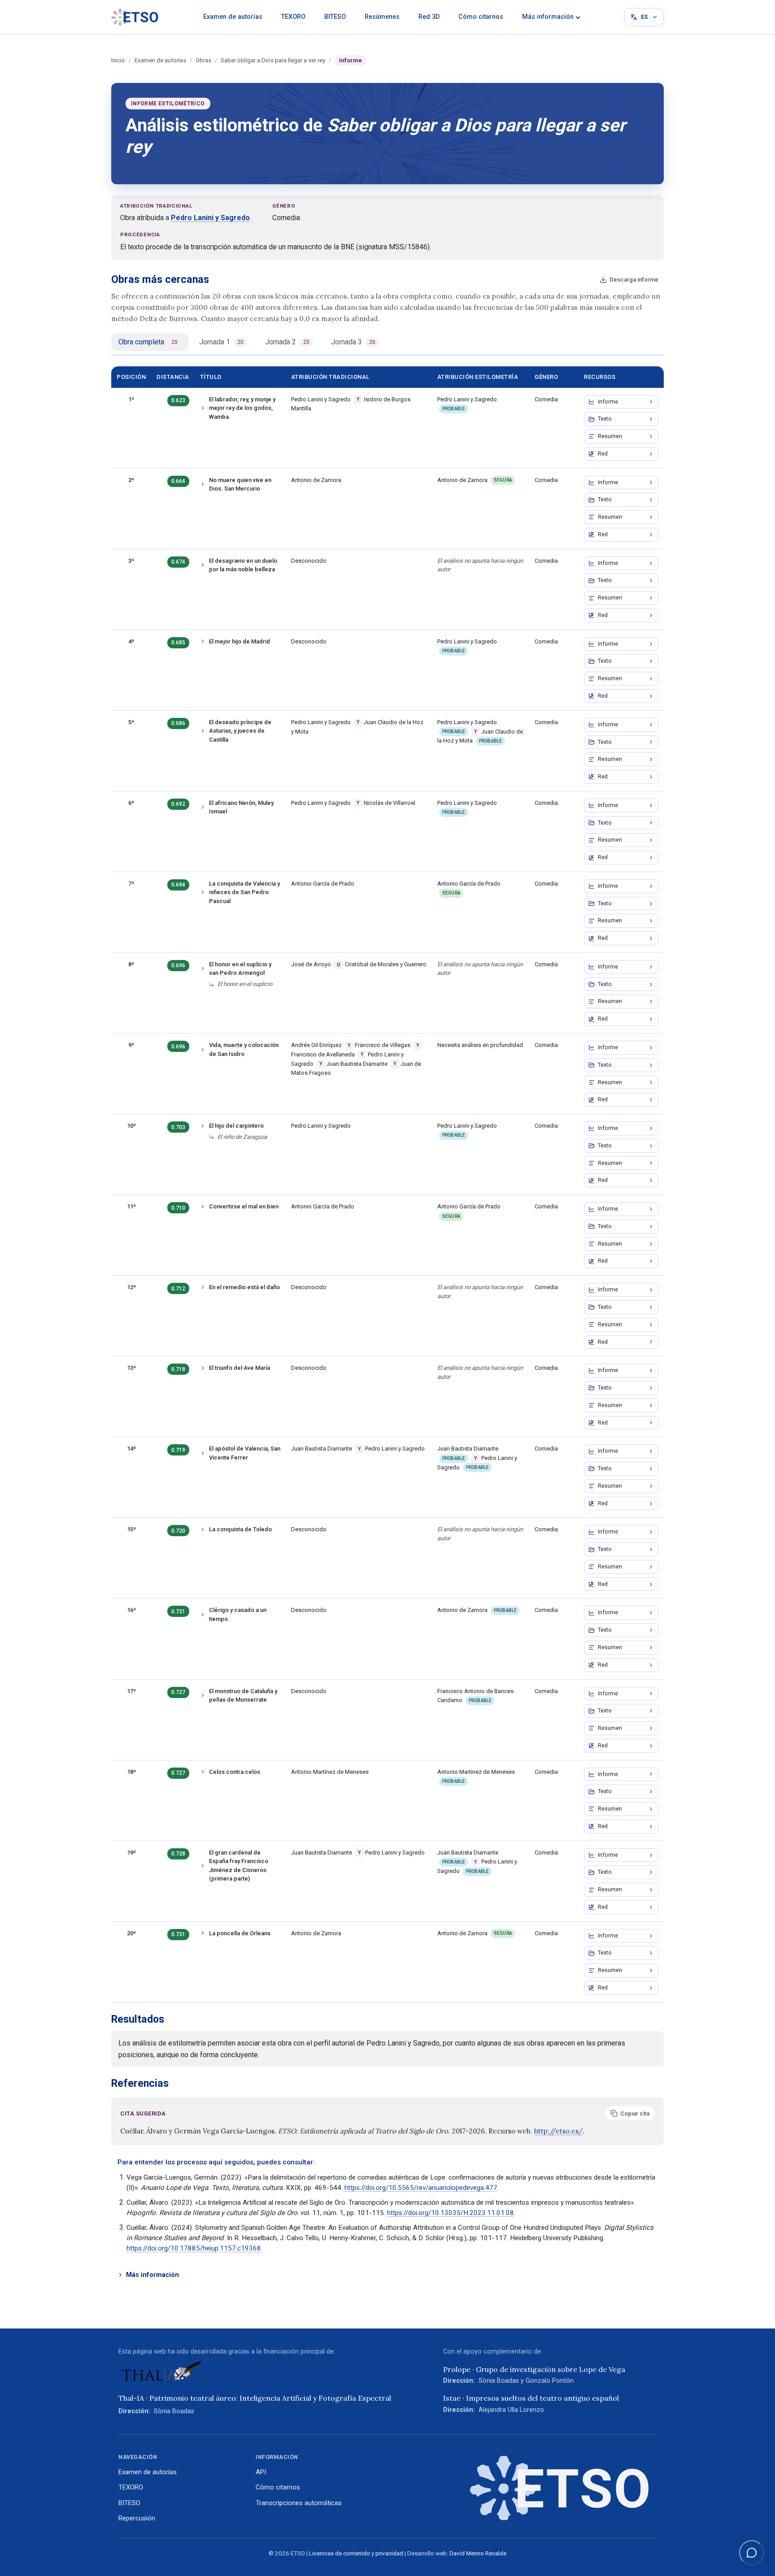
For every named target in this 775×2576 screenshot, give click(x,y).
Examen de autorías (233, 17)
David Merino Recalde (478, 2553)
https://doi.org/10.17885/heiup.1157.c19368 (194, 2248)
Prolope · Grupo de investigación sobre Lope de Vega (534, 2369)
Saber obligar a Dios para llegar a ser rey (273, 60)
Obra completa (148, 342)
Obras (203, 60)
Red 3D (429, 17)
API (261, 2472)
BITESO (335, 17)
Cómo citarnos (481, 17)
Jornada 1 (221, 342)
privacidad (389, 2553)
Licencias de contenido (340, 2553)
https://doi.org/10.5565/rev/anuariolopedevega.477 (421, 2188)
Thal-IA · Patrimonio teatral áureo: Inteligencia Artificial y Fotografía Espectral (255, 2398)
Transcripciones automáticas (299, 2503)
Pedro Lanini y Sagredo (210, 218)
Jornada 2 (287, 342)
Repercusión (137, 2518)
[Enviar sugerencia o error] (752, 2553)
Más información (548, 17)
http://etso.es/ (558, 2131)
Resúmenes (382, 17)
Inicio (118, 60)
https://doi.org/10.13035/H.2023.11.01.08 (451, 2213)
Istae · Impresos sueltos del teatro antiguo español (531, 2398)
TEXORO (293, 17)
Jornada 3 (353, 342)
